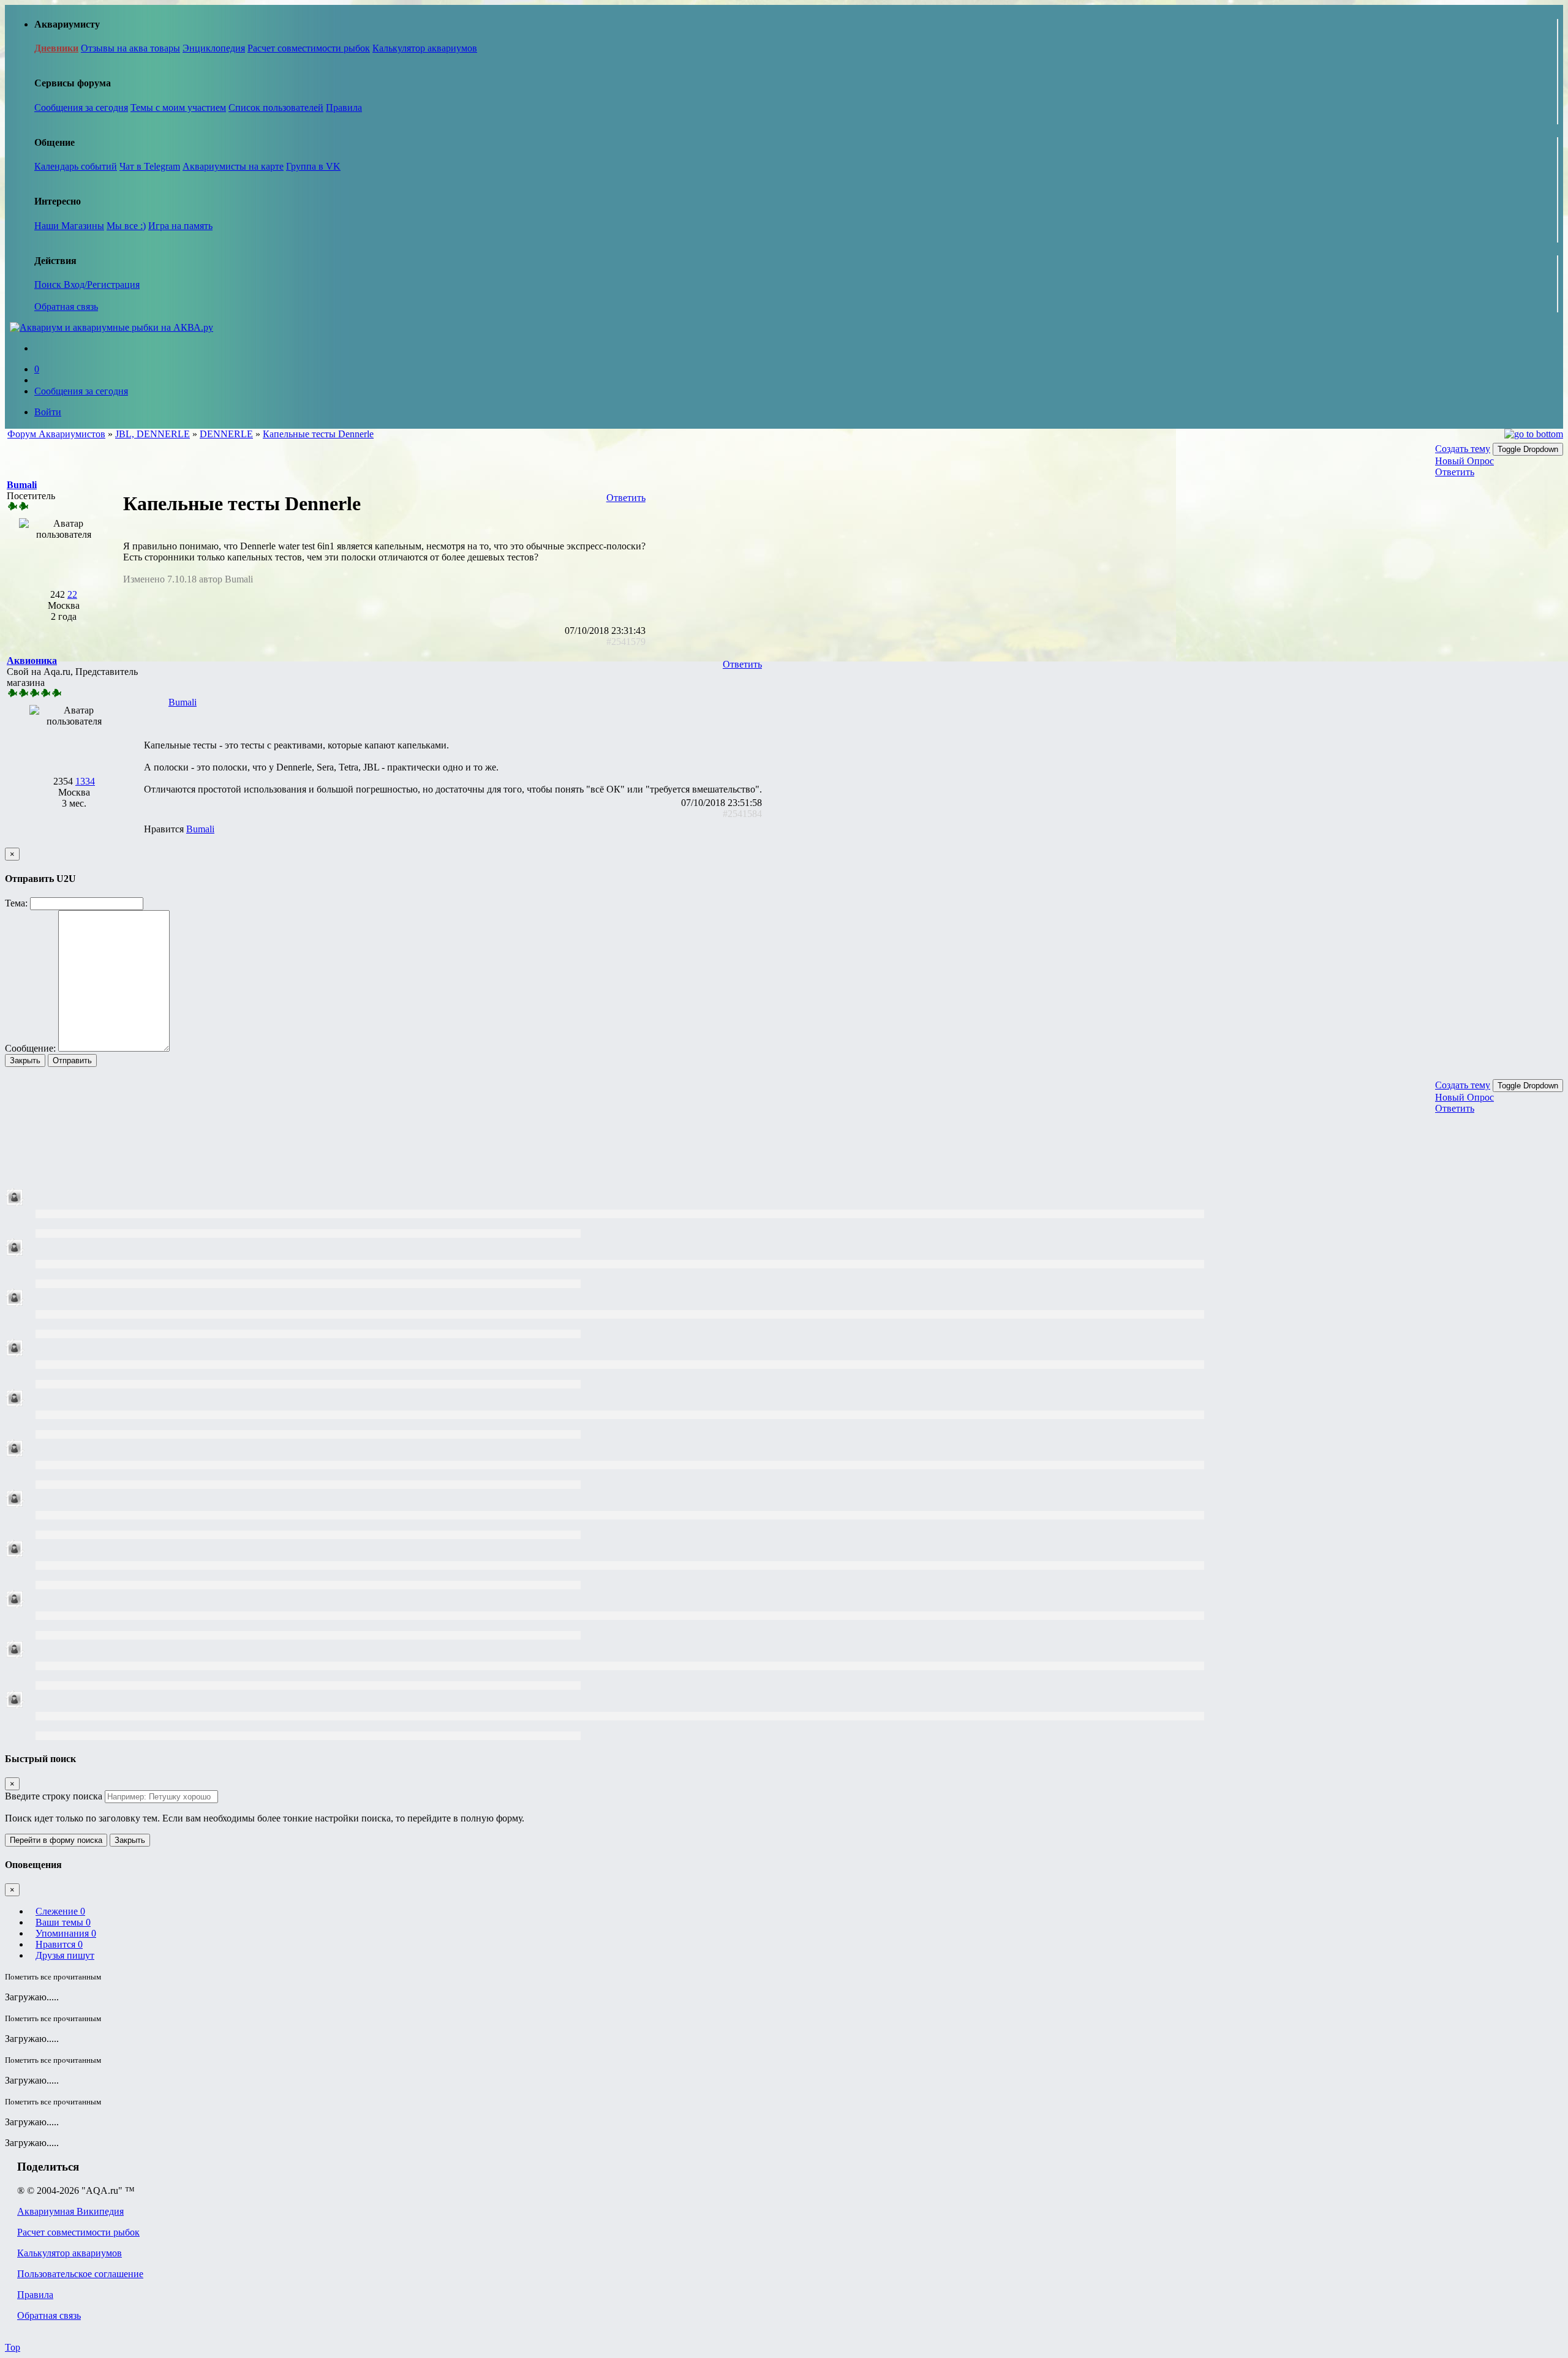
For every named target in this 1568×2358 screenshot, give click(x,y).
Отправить (72, 1060)
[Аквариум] (111, 327)
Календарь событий (76, 166)
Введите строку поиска (54, 1796)
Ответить (1455, 472)
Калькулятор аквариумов (425, 48)
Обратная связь (66, 307)
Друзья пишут (65, 1955)
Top (13, 2347)
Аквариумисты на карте (233, 166)
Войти (48, 412)
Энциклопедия (214, 48)
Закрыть (25, 1060)
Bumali (183, 702)
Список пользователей (276, 107)
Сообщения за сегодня (81, 107)
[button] (22, 485)
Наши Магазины (69, 226)
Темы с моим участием (178, 107)
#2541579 (626, 642)
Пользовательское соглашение (80, 2274)
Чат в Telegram (150, 166)
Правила (344, 107)
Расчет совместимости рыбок (309, 48)
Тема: (16, 903)
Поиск (49, 284)
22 (72, 594)
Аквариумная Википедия (70, 2211)
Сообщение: (30, 1048)
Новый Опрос (1464, 461)
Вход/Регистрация (102, 284)
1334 (85, 781)
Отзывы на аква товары (130, 48)
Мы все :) (126, 226)
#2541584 (742, 814)
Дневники (56, 48)
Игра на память (180, 226)
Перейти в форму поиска (56, 1840)
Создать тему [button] (1463, 449)
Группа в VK (313, 166)
